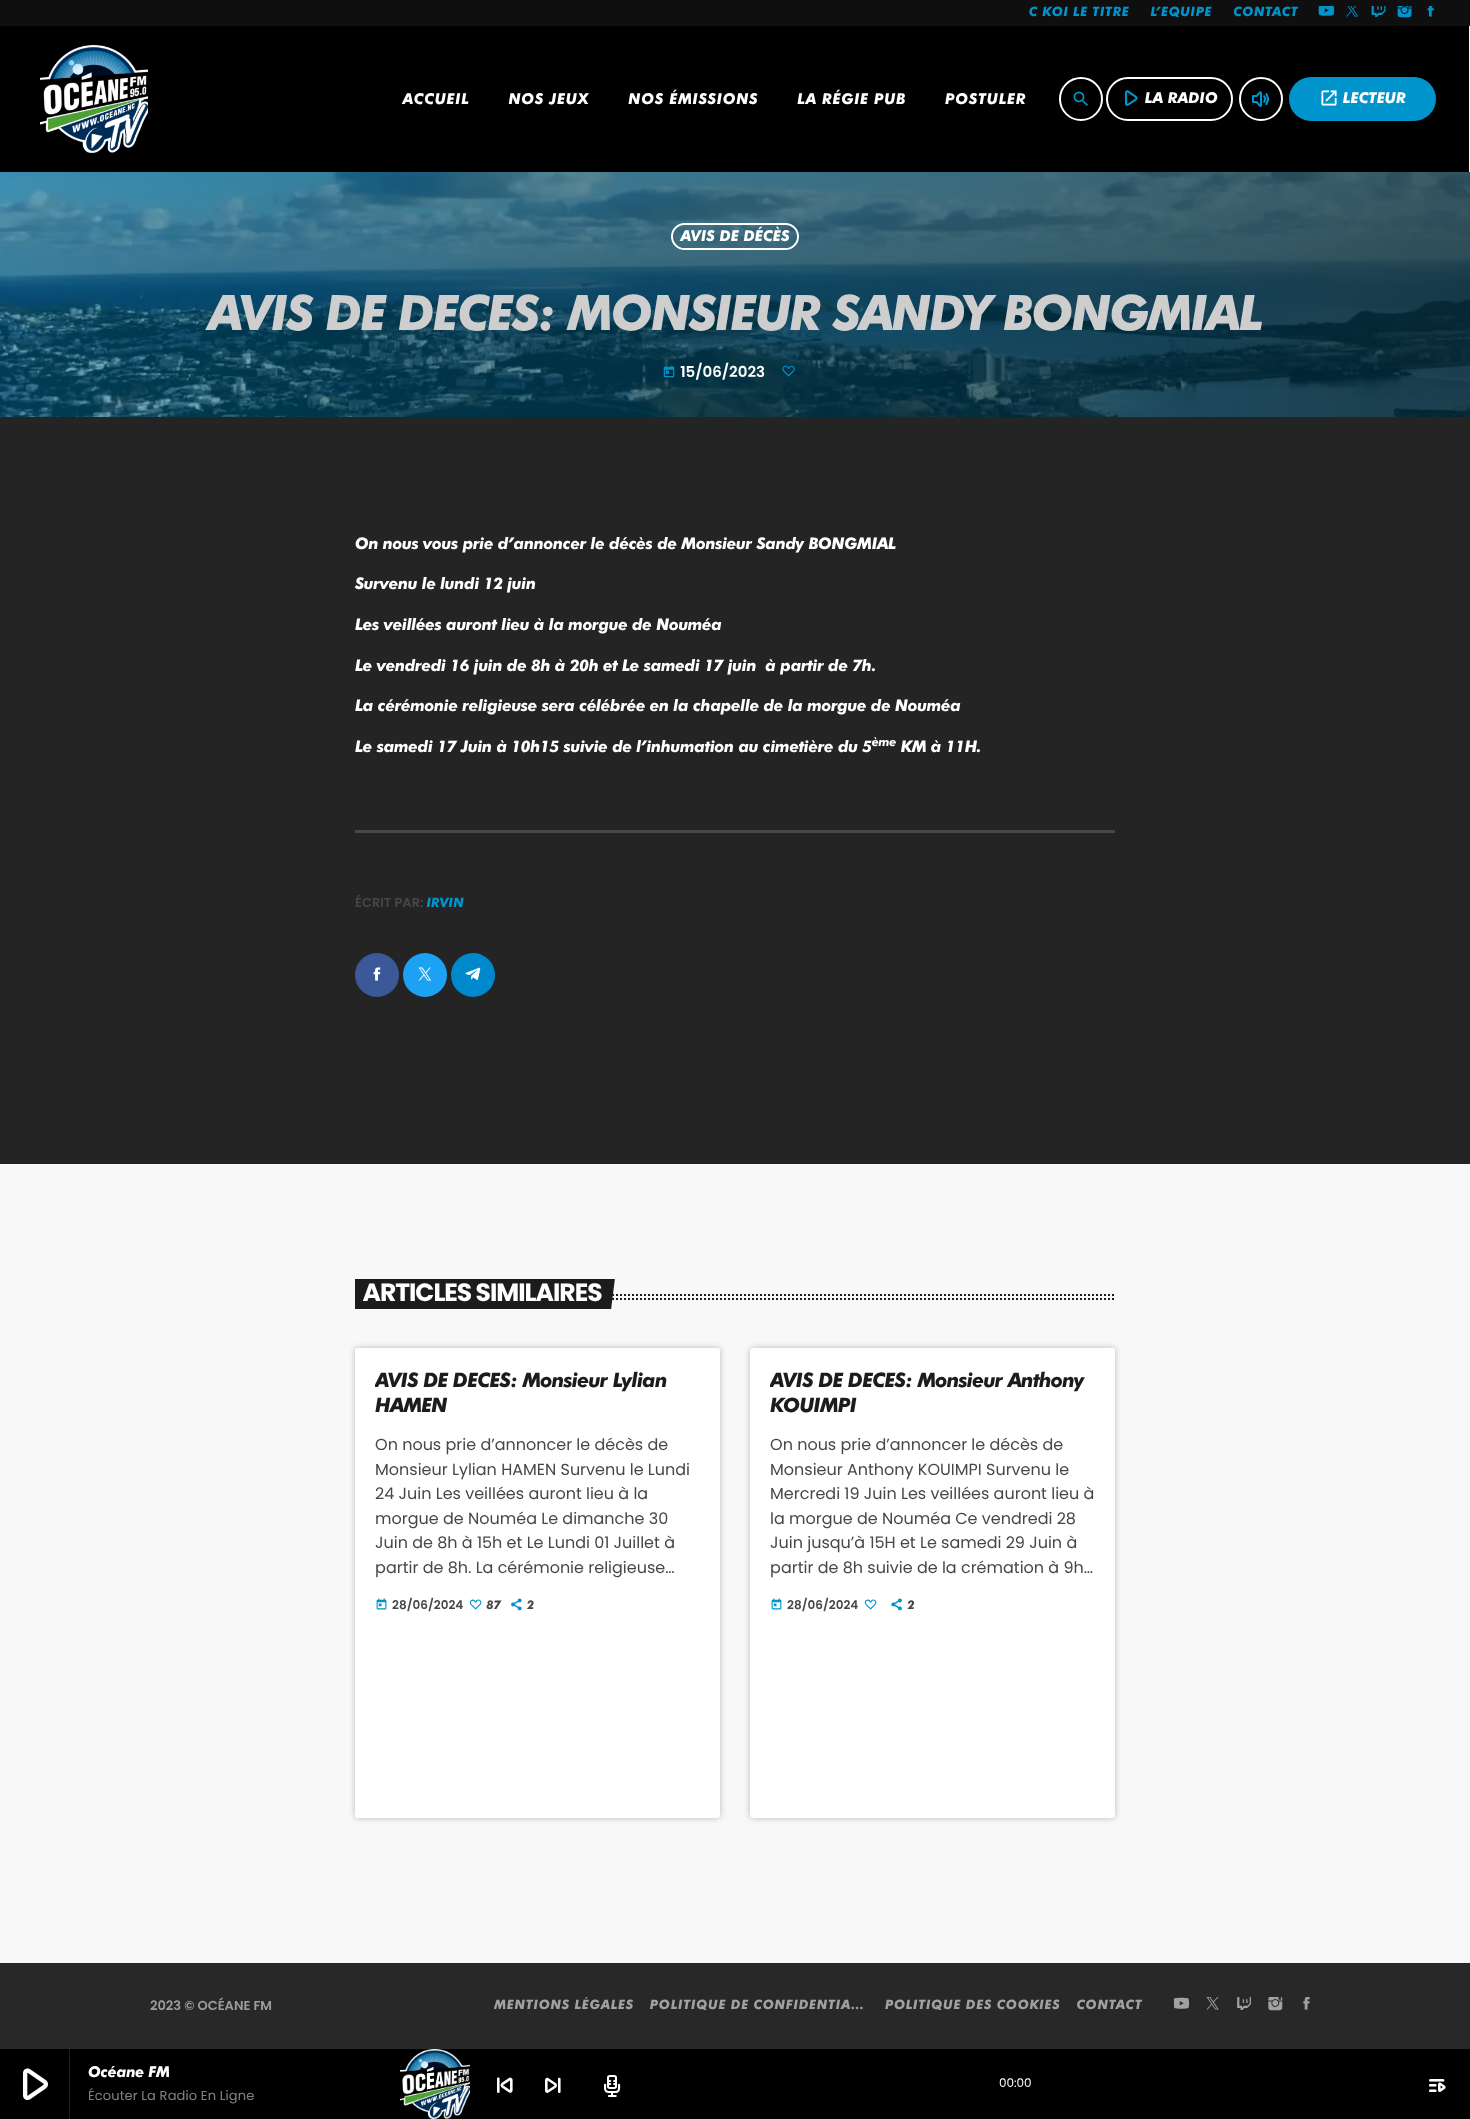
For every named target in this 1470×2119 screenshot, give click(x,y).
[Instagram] (1405, 13)
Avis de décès (734, 237)
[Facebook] (1431, 13)
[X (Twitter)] (1353, 13)
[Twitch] (1379, 13)
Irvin (445, 903)
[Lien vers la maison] (94, 99)
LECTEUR (1362, 98)
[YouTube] (1326, 13)
